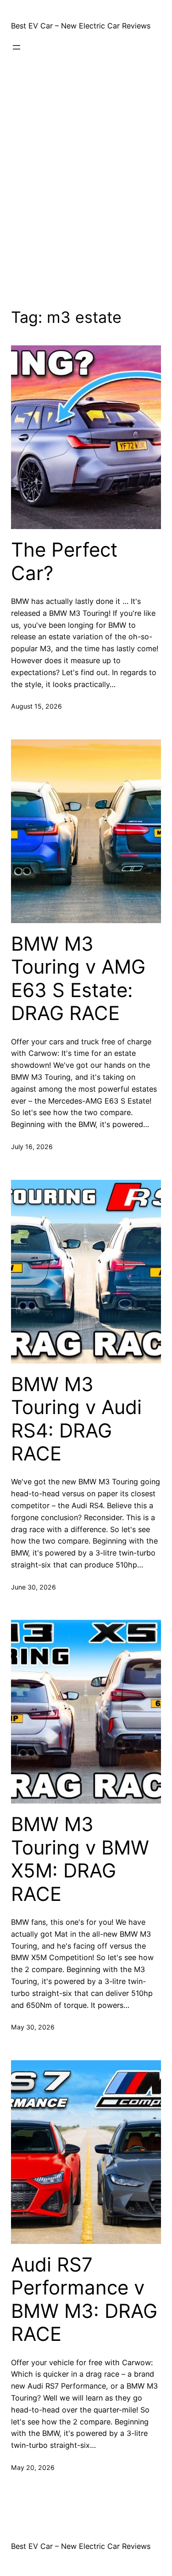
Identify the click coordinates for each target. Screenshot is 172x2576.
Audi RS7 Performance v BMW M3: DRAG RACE (84, 2299)
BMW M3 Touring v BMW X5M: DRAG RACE (80, 1859)
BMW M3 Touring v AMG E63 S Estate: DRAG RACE (78, 978)
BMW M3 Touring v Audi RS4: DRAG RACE (76, 1419)
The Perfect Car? (64, 561)
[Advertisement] (86, 185)
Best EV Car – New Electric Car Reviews (81, 26)
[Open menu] (17, 47)
